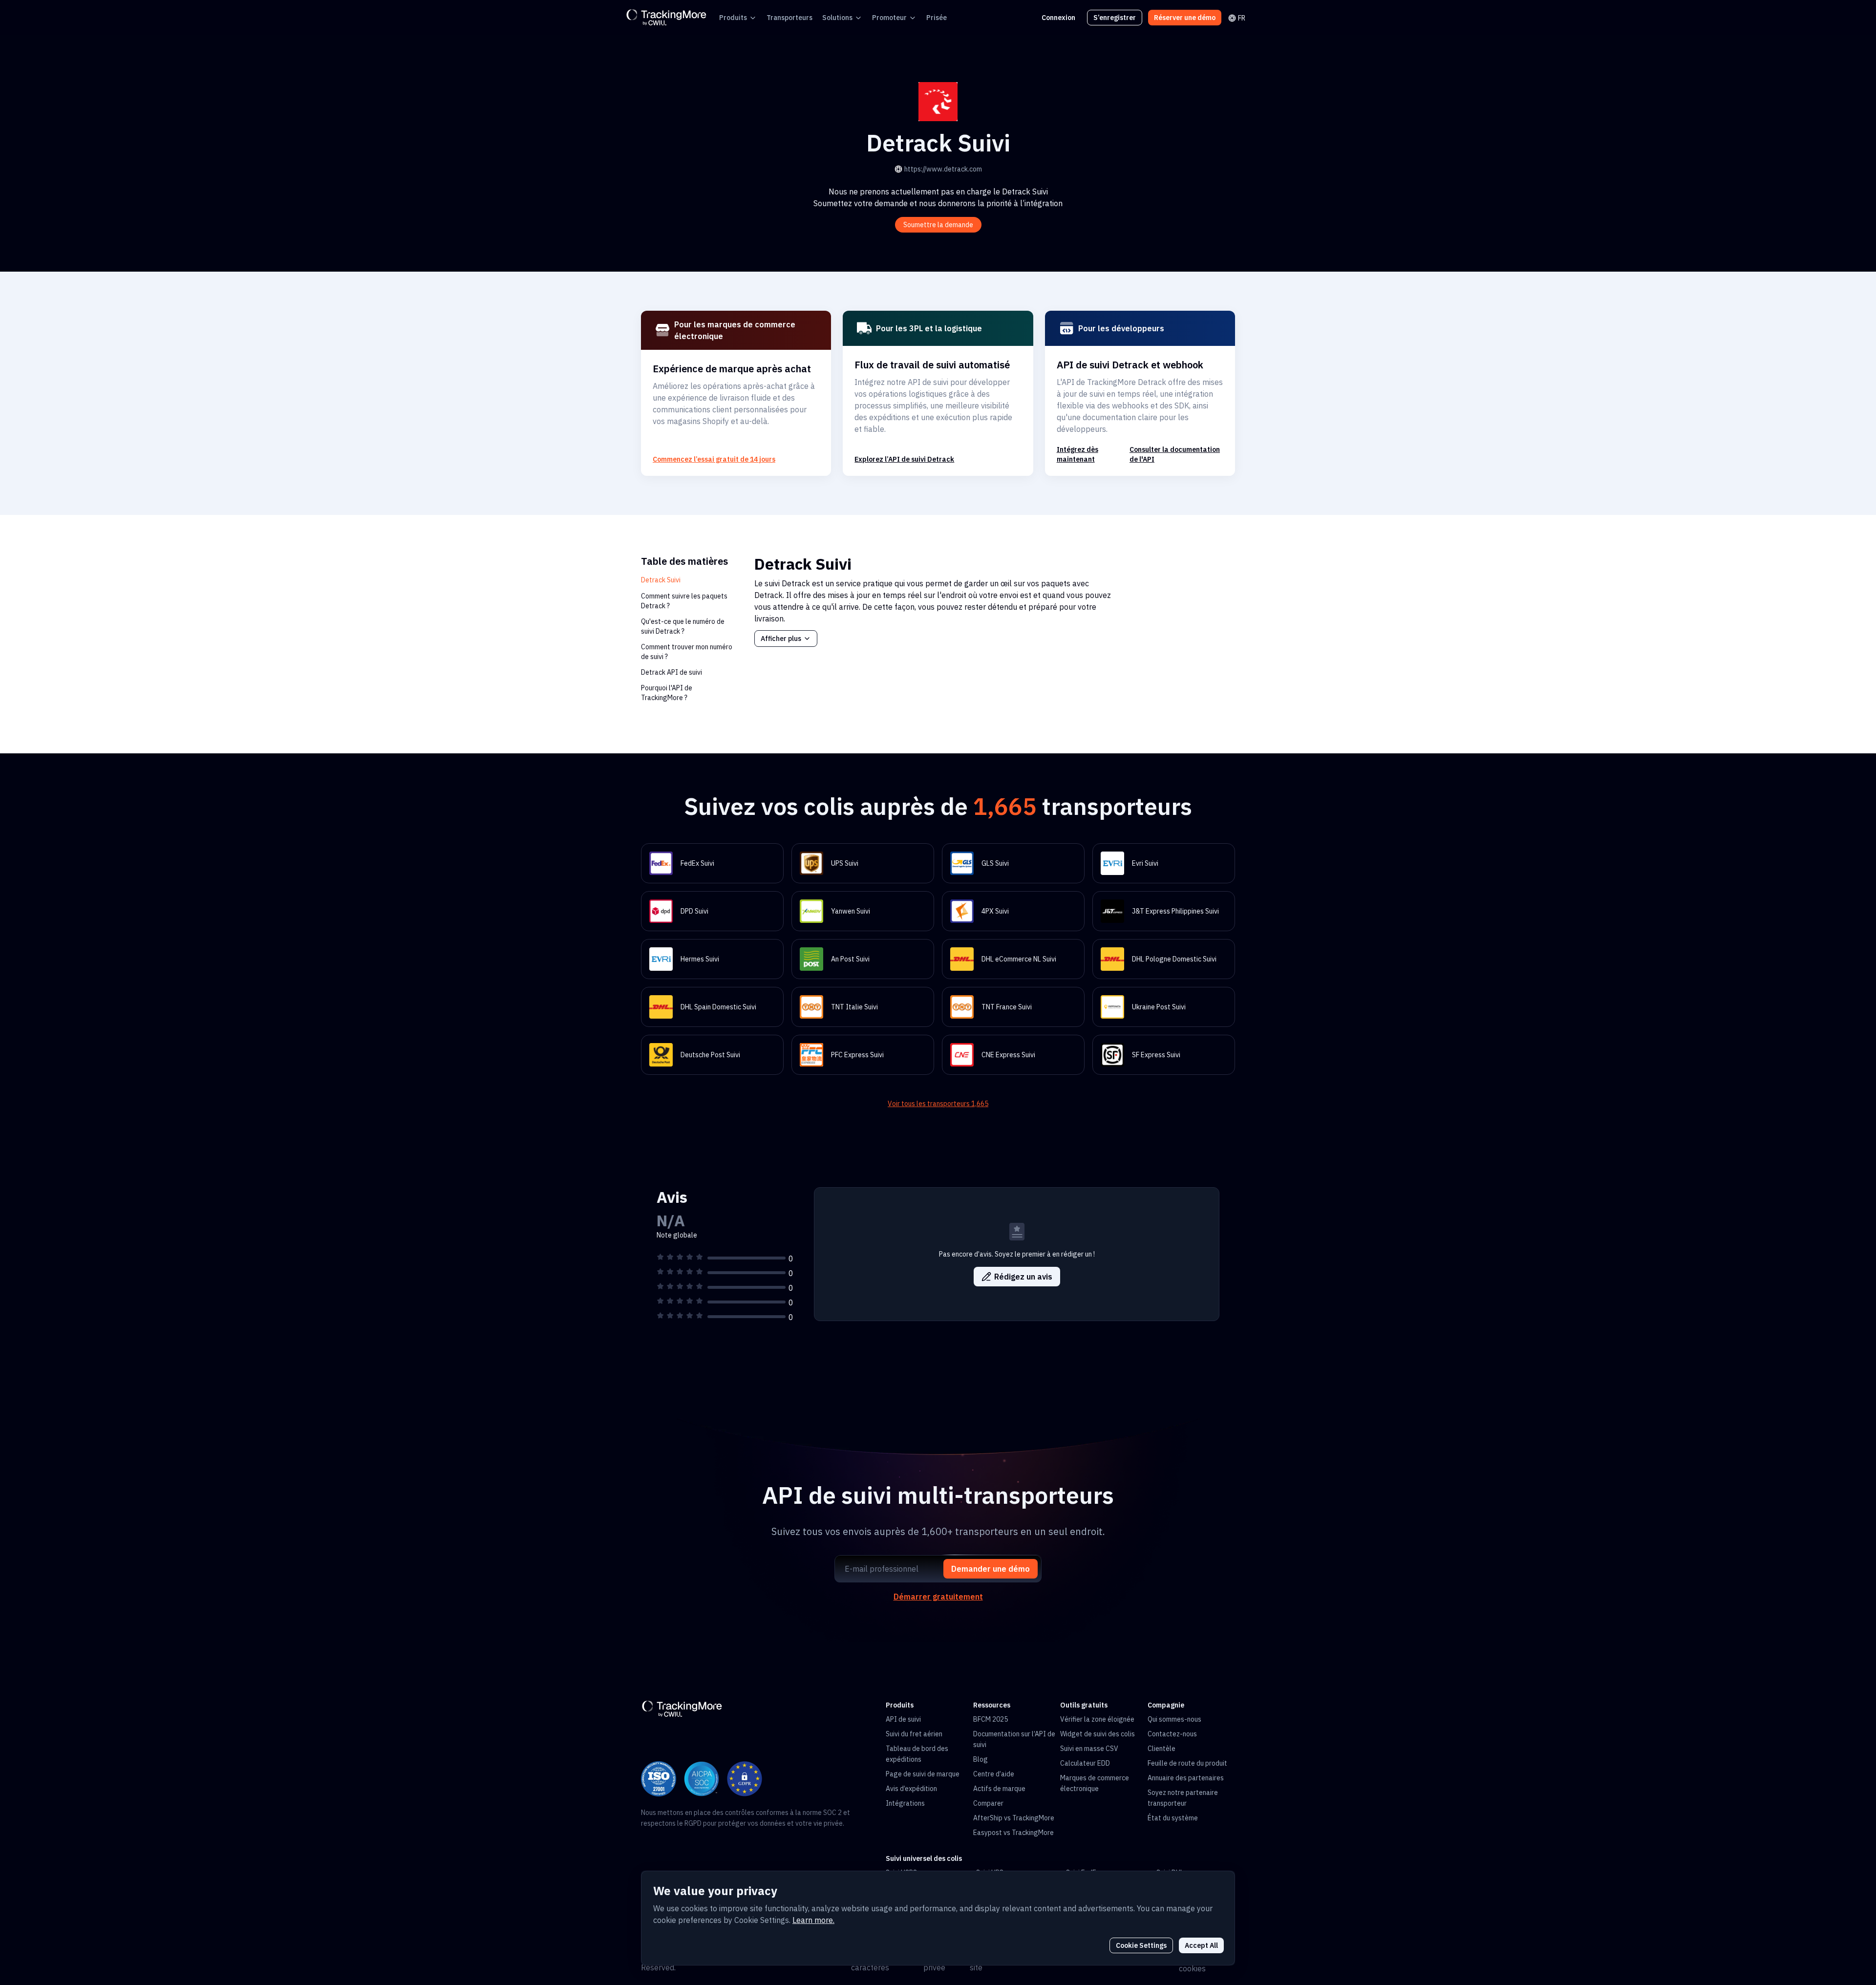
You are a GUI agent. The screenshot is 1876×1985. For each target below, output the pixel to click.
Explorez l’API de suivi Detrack (904, 459)
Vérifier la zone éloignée (1097, 1719)
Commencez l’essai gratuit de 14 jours (714, 459)
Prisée (937, 18)
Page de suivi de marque (923, 1774)
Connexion (1058, 18)
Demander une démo (991, 1569)
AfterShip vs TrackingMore (1014, 1818)
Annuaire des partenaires (1186, 1778)
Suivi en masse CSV (1089, 1749)
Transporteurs (789, 18)
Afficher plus (781, 639)
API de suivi (903, 1719)
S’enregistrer (1115, 18)
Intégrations (905, 1803)
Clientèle (1162, 1749)
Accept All (1201, 1945)
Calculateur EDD (1085, 1763)
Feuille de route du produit (1187, 1763)
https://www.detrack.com (943, 169)
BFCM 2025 (991, 1719)
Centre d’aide (994, 1774)
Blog (981, 1759)
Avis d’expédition (911, 1789)
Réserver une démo (1185, 18)
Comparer (988, 1803)
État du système (1173, 1818)
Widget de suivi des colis (1098, 1734)
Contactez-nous (1172, 1734)
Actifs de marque (999, 1789)
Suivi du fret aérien (914, 1734)
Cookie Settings (1141, 1945)
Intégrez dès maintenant (1077, 454)
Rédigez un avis (1023, 1277)
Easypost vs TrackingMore (1013, 1833)
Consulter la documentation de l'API (1175, 454)
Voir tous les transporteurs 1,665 (938, 1104)
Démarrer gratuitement (938, 1597)
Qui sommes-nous (1174, 1719)
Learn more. (813, 1920)
